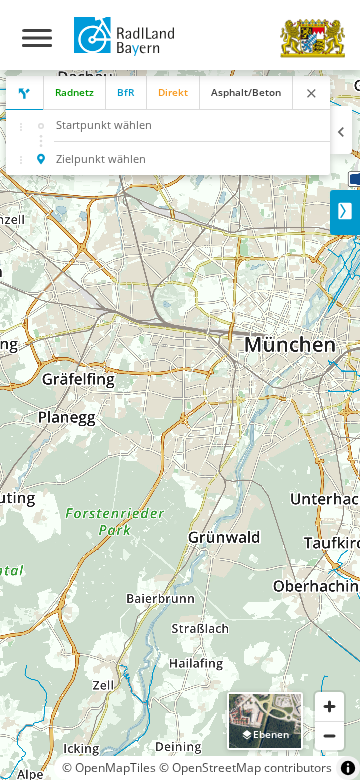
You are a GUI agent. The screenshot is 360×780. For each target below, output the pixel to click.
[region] (180, 425)
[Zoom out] (329, 735)
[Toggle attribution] (348, 768)
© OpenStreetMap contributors (245, 767)
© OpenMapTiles (109, 767)
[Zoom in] (329, 706)
